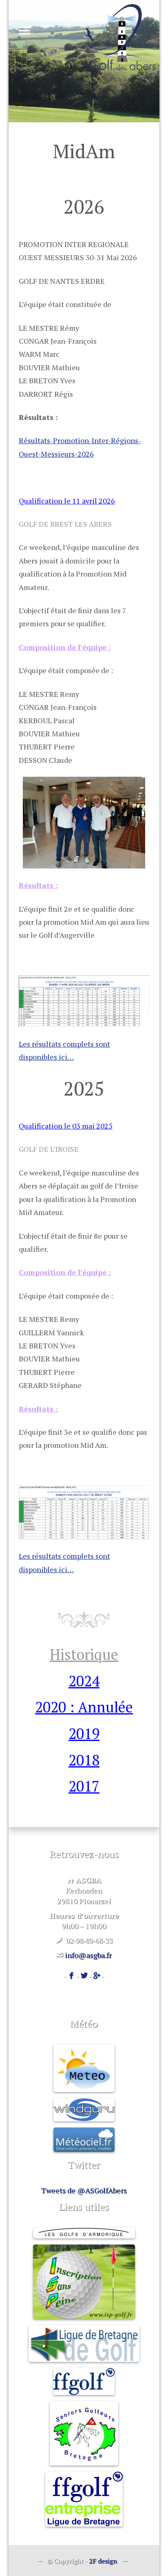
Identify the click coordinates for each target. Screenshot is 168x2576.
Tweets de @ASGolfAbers (84, 2190)
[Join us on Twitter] (84, 1976)
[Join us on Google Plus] (97, 1976)
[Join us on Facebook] (71, 1976)
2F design (103, 2561)
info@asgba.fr (88, 1955)
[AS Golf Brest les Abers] (121, 37)
